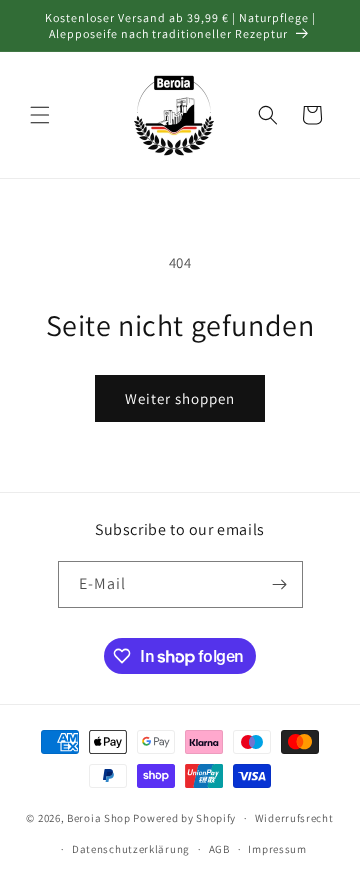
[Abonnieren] (280, 584)
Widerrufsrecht (294, 818)
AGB (219, 849)
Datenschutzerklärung (131, 849)
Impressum (277, 849)
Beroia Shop (99, 818)
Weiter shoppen (180, 398)
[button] (40, 115)
